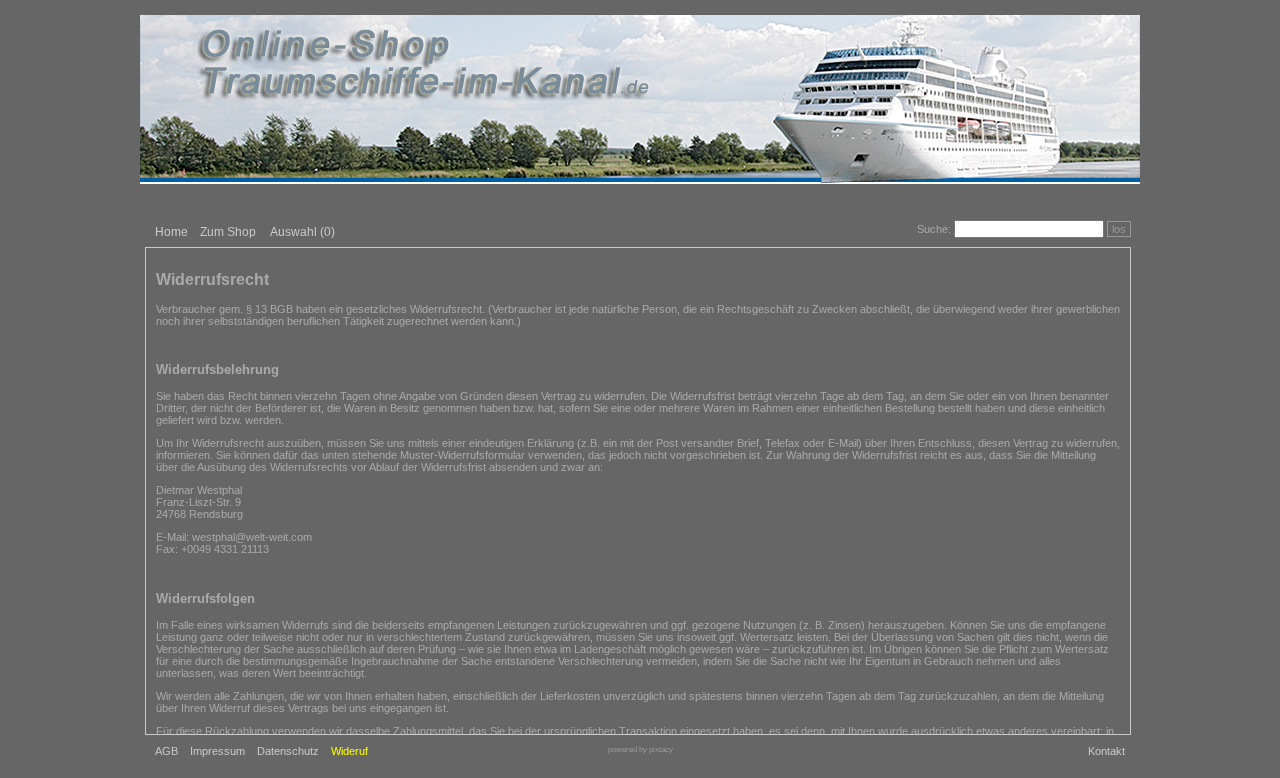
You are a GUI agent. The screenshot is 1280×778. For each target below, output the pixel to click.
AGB (166, 751)
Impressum (217, 751)
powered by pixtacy (640, 749)
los (1119, 229)
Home (171, 232)
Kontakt (1106, 751)
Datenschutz (288, 751)
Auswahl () (302, 232)
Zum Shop (228, 232)
